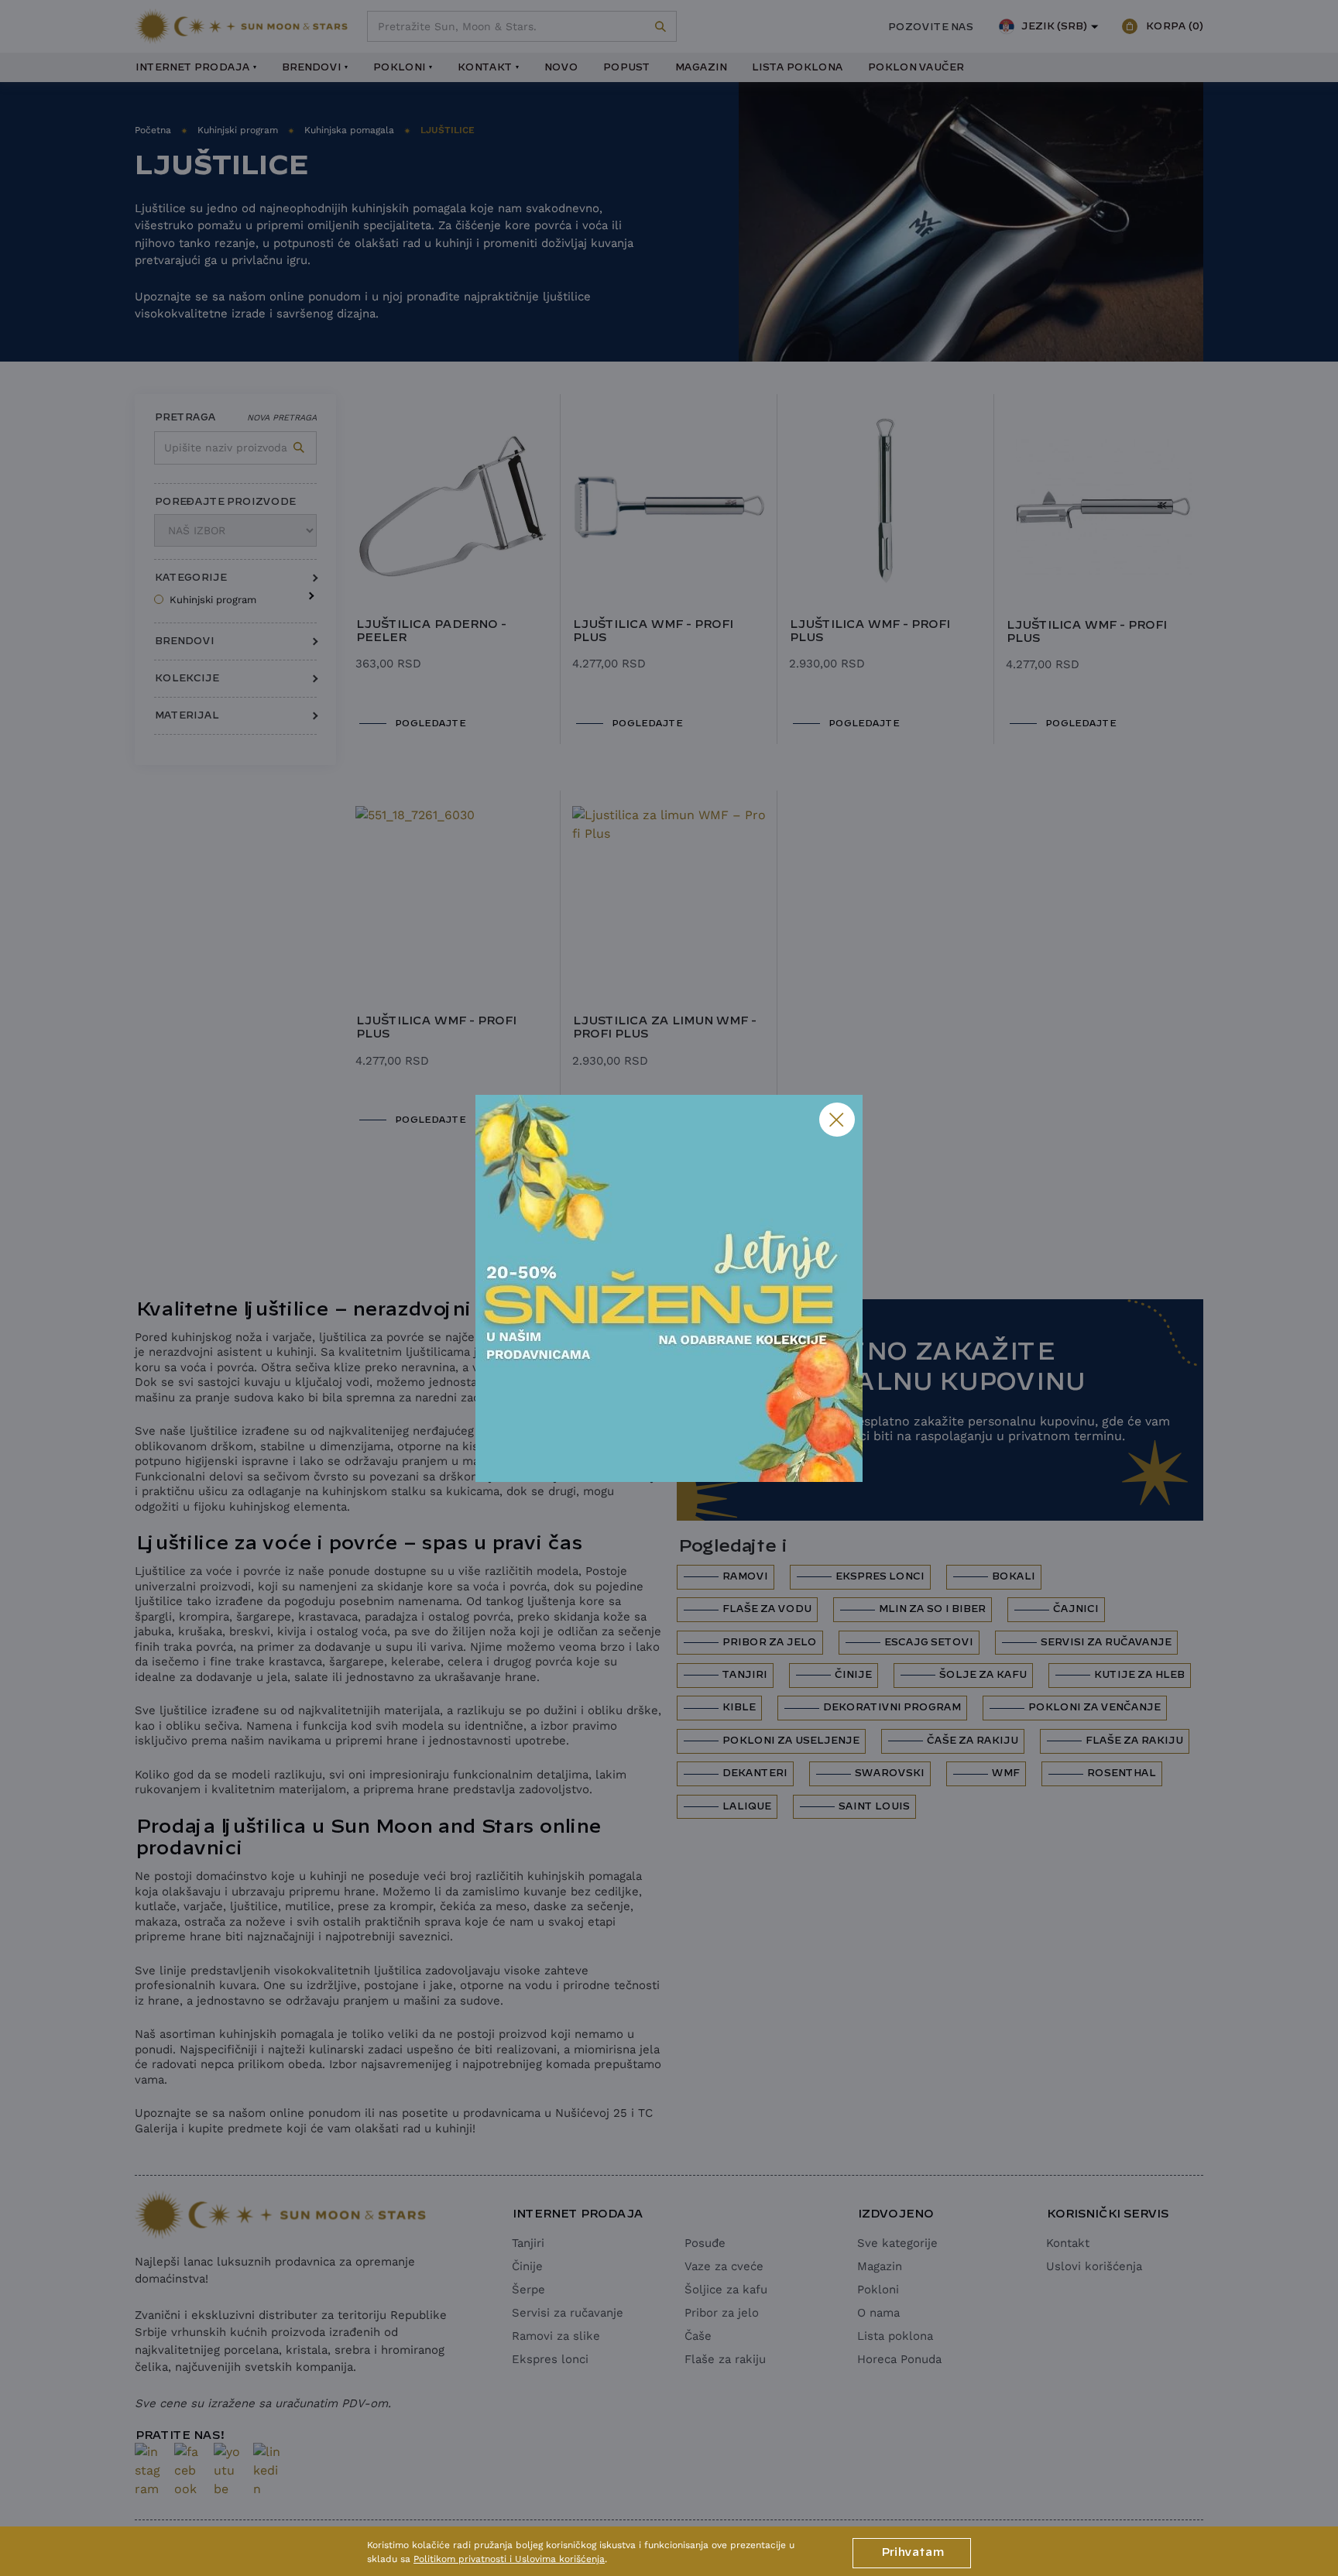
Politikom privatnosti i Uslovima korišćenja (509, 2559)
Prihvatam (912, 2553)
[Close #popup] (837, 1120)
